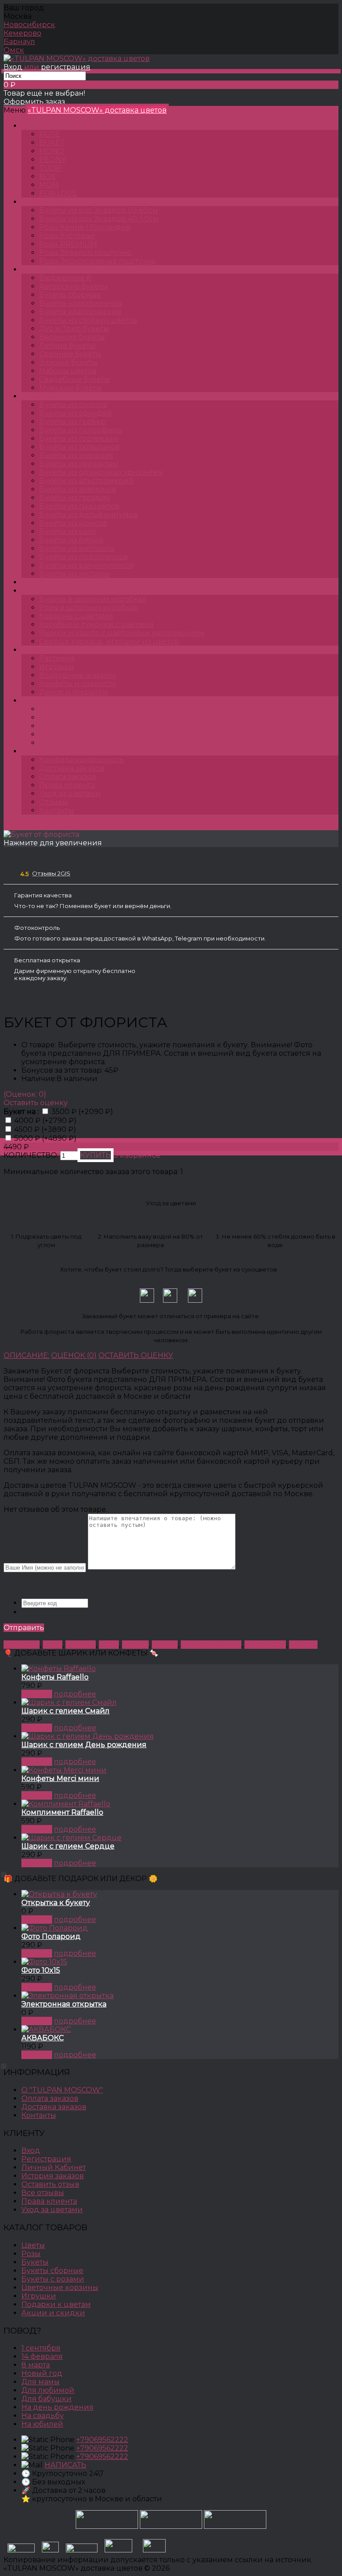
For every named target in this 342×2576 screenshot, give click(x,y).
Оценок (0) (74, 1355)
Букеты (43, 269)
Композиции (55, 591)
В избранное (137, 1155)
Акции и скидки (53, 2313)
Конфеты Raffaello (55, 1677)
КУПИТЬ (37, 1694)
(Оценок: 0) (25, 1094)
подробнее (75, 1694)
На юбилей (42, 2424)
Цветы (42, 582)
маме (109, 1645)
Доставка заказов (72, 768)
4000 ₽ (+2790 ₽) (45, 1120)
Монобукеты (53, 396)
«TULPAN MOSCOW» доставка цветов (97, 110)
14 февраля (265, 1645)
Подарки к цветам (56, 2304)
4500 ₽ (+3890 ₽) (45, 1129)
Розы (39, 202)
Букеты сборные (105, 826)
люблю (165, 1645)
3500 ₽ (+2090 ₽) (82, 1112)
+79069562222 (102, 2440)
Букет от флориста (177, 826)
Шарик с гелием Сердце (68, 1846)
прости (135, 1645)
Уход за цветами (70, 793)
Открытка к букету (56, 1903)
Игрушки (39, 2296)
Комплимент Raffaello (62, 1812)
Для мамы (41, 2382)
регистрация (66, 67)
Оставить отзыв (50, 2184)
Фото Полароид (51, 1936)
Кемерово (22, 33)
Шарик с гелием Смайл (65, 1711)
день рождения (211, 1645)
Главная (18, 826)
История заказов (53, 2176)
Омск (14, 50)
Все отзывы (43, 2193)
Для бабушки (47, 2399)
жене (53, 1645)
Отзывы (54, 802)
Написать (65, 2465)
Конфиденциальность (81, 760)
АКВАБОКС (43, 2038)
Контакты (57, 810)
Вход (13, 67)
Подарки (47, 650)
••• (33, 751)
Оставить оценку (36, 1103)
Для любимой (48, 2390)
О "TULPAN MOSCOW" (62, 2090)
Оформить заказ (34, 102)
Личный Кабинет (54, 2167)
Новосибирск (29, 25)
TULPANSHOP (56, 126)
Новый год (42, 2373)
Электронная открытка (64, 2004)
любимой (22, 1645)
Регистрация (46, 2159)
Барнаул (19, 42)
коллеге (81, 1645)
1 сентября (41, 2348)
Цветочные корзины (60, 2287)
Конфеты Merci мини (60, 1779)
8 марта (303, 1645)
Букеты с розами (53, 2279)
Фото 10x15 (41, 1970)
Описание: (26, 1355)
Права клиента (67, 785)
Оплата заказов (68, 777)
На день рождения (57, 2407)
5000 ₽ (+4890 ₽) (45, 1138)
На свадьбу (43, 2416)
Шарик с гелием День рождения (84, 1745)
